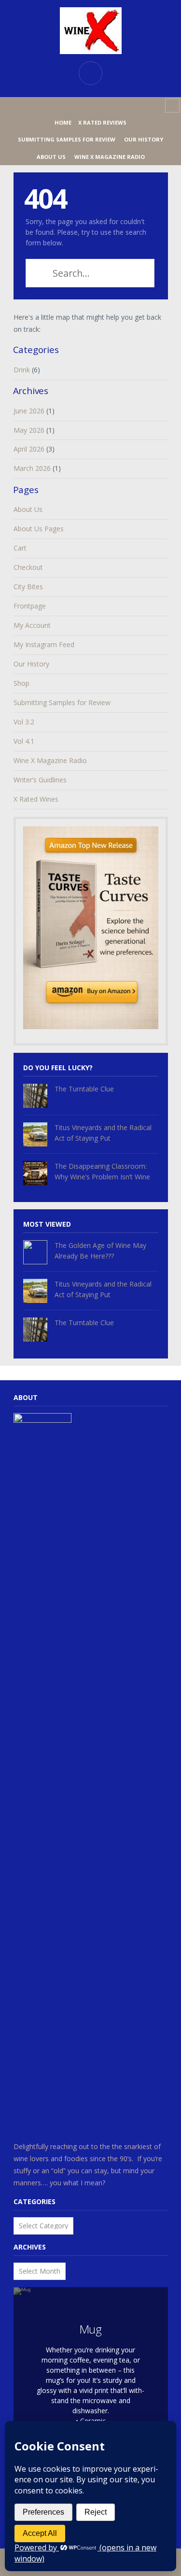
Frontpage (30, 606)
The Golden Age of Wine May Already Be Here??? (100, 1251)
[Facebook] (75, 106)
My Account (32, 625)
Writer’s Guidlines (40, 780)
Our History (144, 139)
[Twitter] (106, 106)
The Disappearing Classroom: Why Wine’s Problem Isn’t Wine (102, 1171)
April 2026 (29, 449)
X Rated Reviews (102, 122)
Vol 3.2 (24, 722)
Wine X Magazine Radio (110, 157)
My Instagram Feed (44, 644)
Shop (21, 683)
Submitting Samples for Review (67, 139)
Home (63, 122)
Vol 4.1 (24, 741)
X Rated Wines (36, 799)
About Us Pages (39, 529)
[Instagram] (91, 106)
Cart (20, 548)
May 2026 (29, 430)
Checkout (28, 567)
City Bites (28, 587)
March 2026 (32, 468)
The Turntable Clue (84, 1089)
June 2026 (29, 411)
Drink (22, 370)
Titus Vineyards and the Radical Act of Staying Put (103, 1133)
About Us (51, 157)
